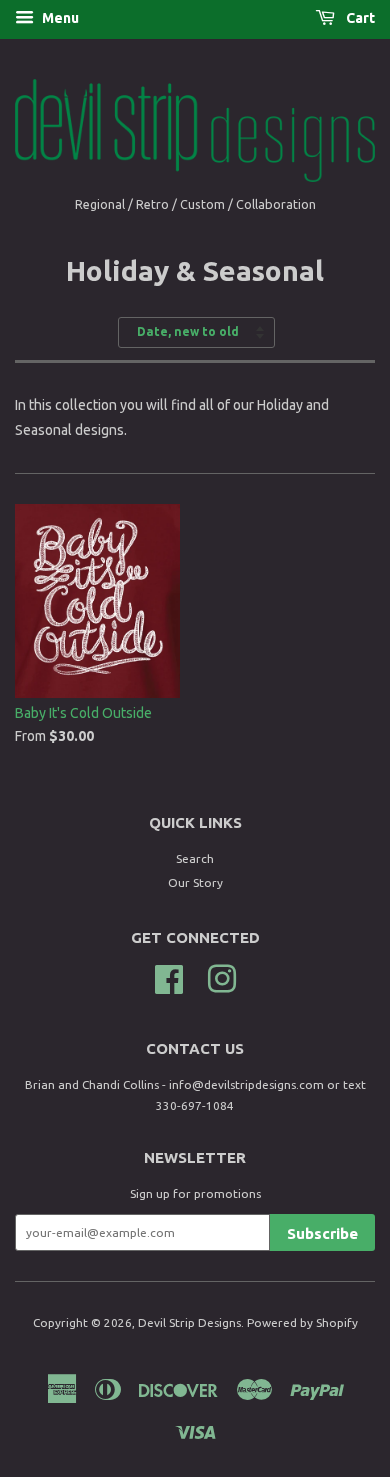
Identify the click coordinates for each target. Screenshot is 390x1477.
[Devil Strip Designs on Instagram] (222, 976)
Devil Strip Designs (189, 1322)
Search (195, 858)
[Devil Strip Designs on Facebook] (169, 976)
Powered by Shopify (302, 1322)
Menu (59, 18)
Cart (359, 18)
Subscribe (322, 1233)
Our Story (195, 882)
